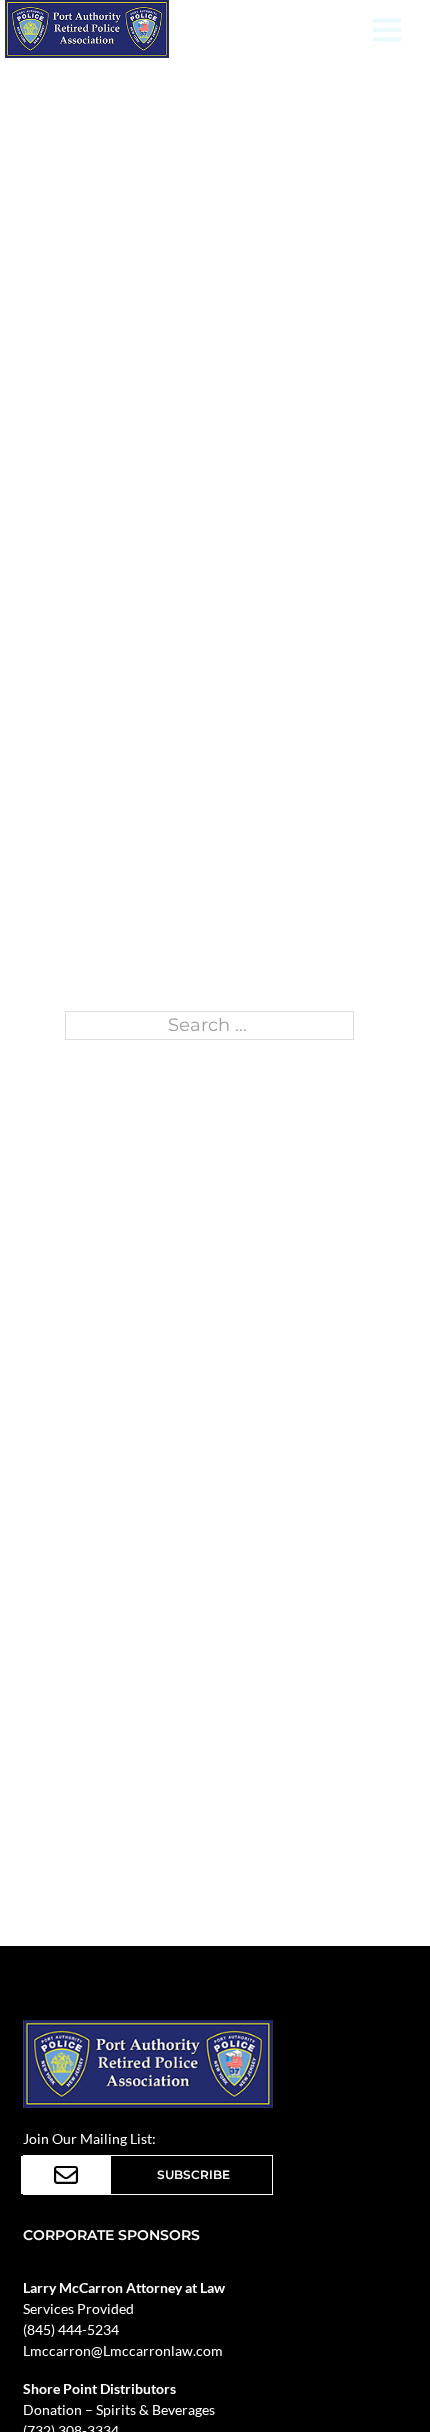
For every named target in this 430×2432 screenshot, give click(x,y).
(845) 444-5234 (71, 2329)
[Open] (387, 29)
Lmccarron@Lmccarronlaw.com (123, 2350)
